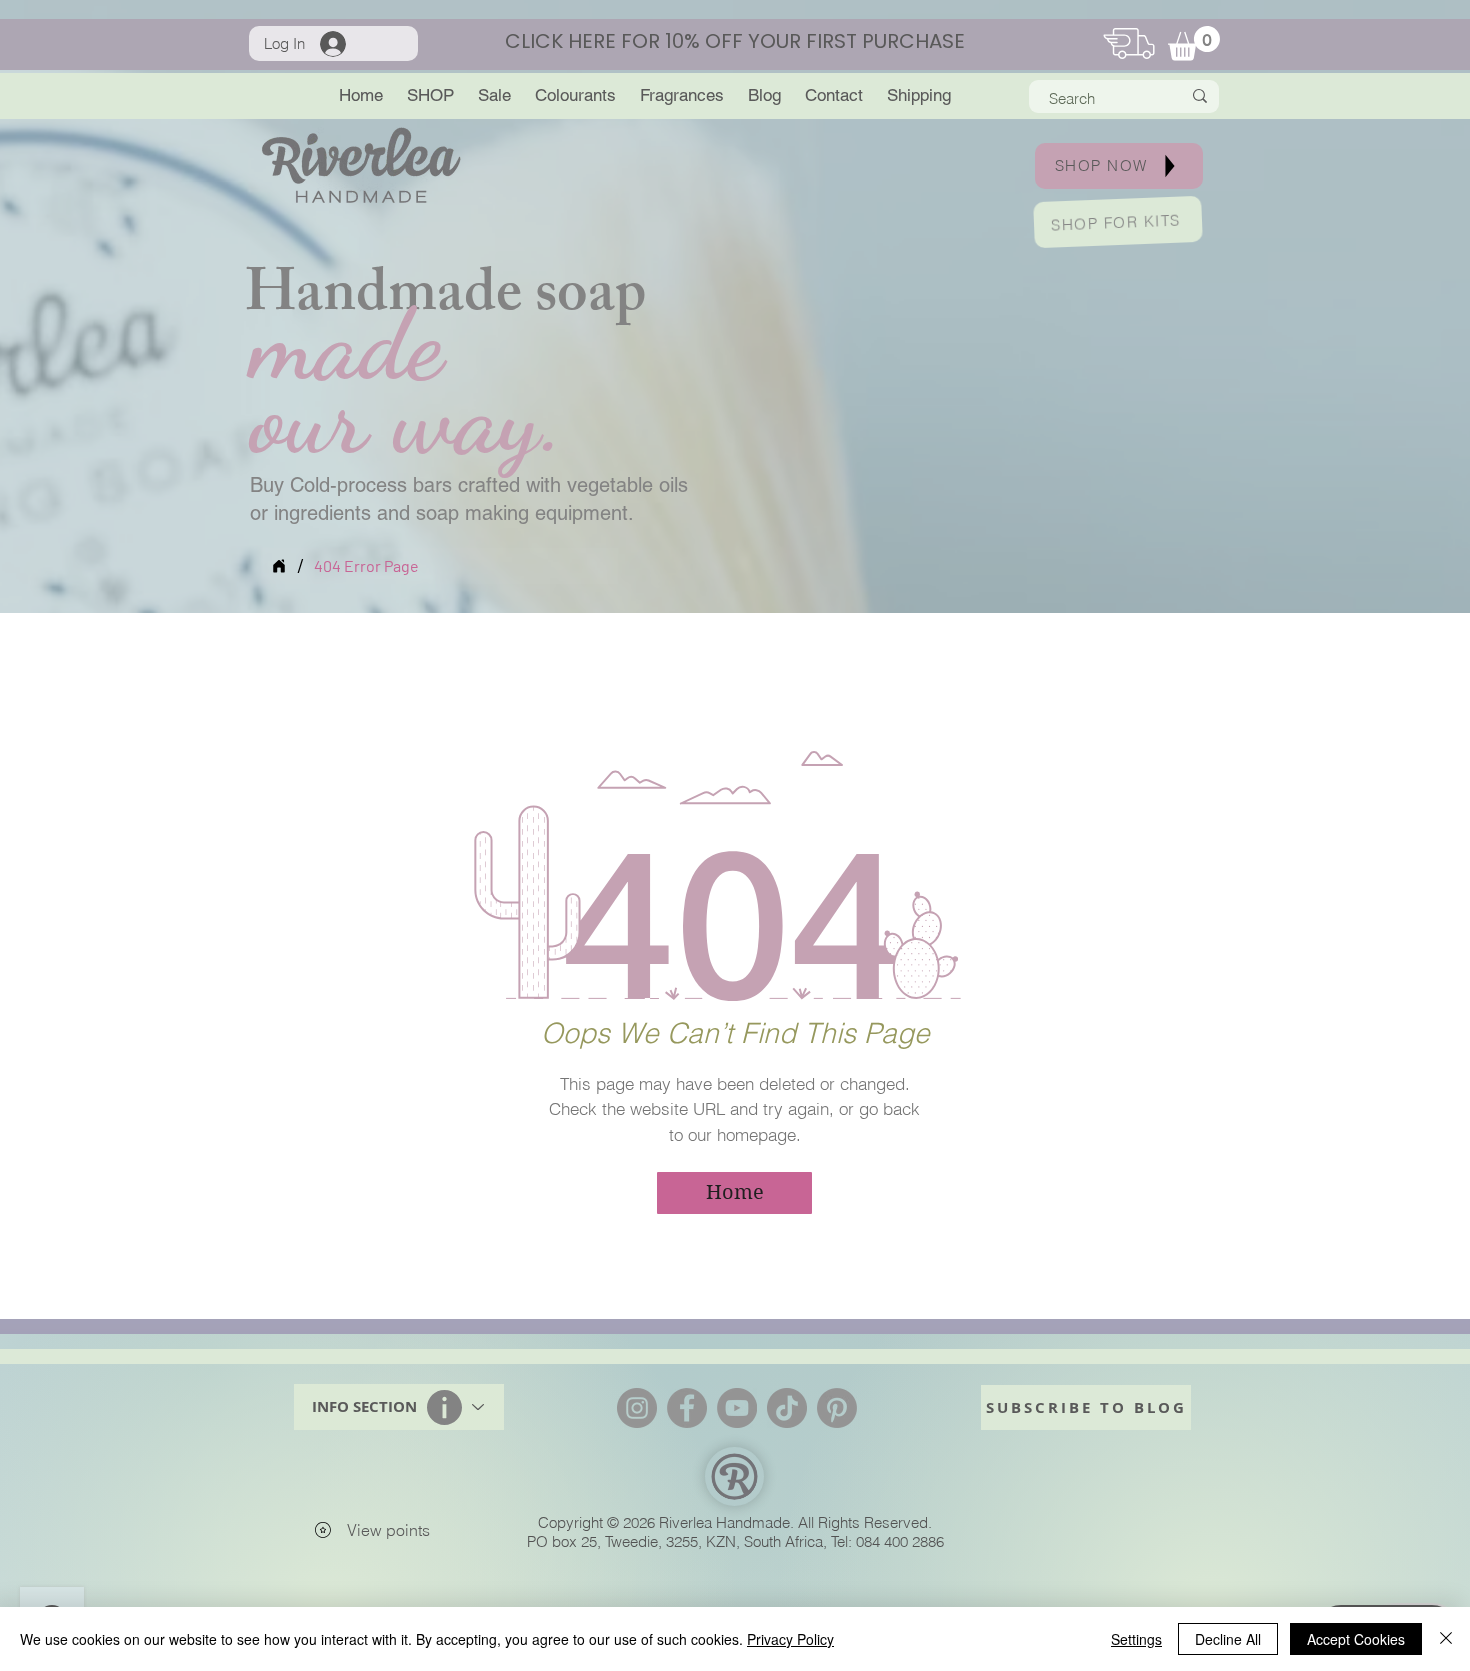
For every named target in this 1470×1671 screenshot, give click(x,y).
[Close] (1446, 1639)
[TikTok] (787, 1408)
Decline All (1228, 1639)
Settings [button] (1136, 1639)
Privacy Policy (790, 1639)
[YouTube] (737, 1408)
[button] (1194, 43)
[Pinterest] (837, 1408)
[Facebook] (687, 1408)
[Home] (279, 566)
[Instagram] (637, 1408)
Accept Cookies (1356, 1639)
